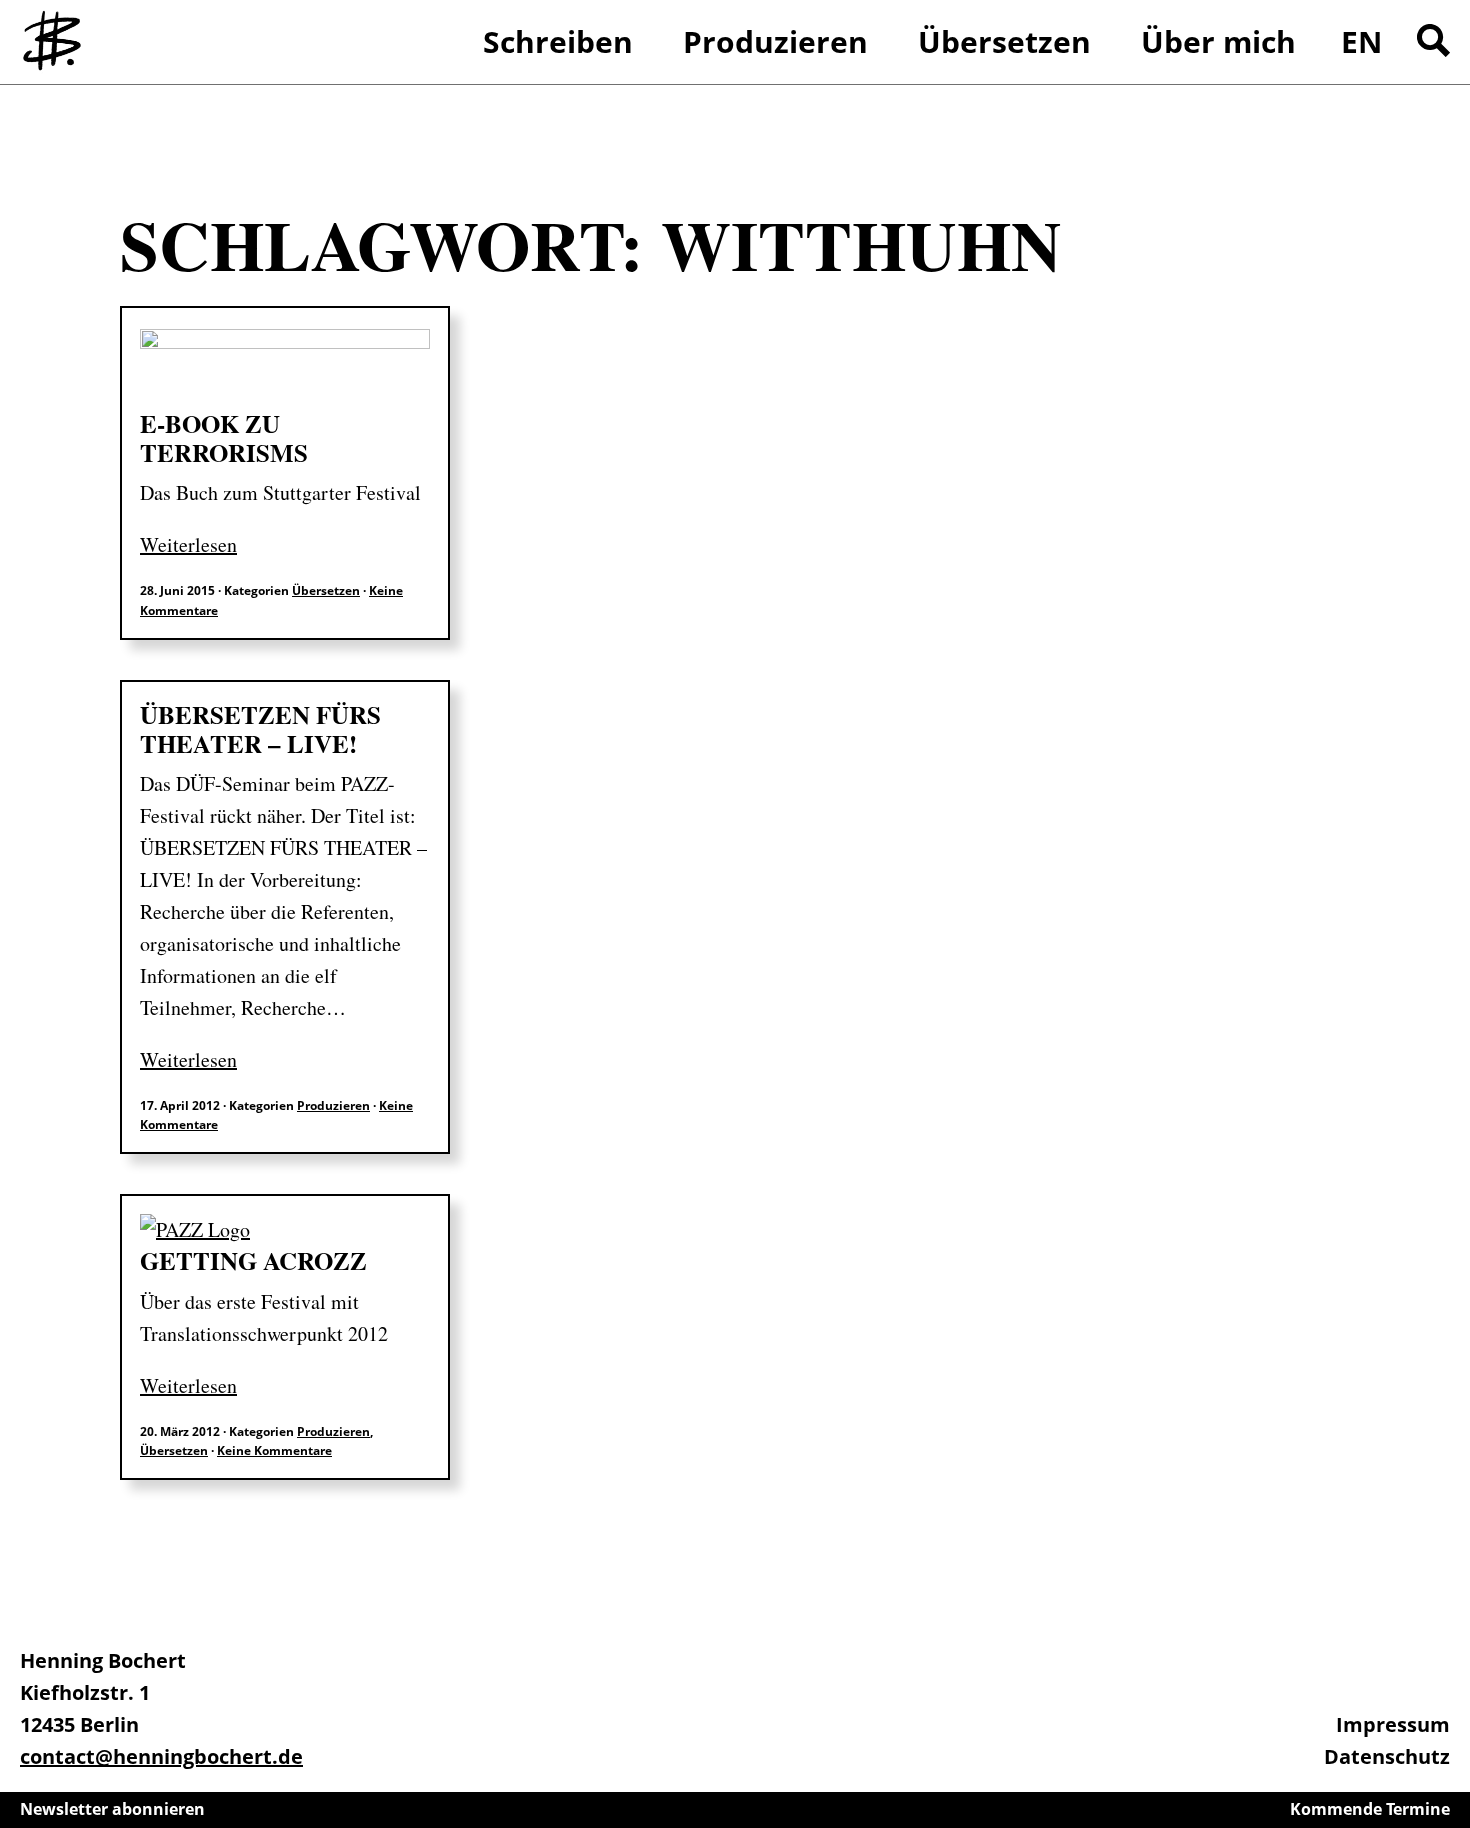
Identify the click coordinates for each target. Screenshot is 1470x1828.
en (1361, 41)
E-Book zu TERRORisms (224, 438)
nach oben (1450, 1758)
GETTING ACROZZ (253, 1260)
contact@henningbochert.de (161, 1756)
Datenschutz (1387, 1756)
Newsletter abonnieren (112, 1809)
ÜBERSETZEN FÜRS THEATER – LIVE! (260, 729)
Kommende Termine (1370, 1809)
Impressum (1393, 1724)
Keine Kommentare (274, 1450)
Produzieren (333, 1105)
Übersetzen (326, 590)
